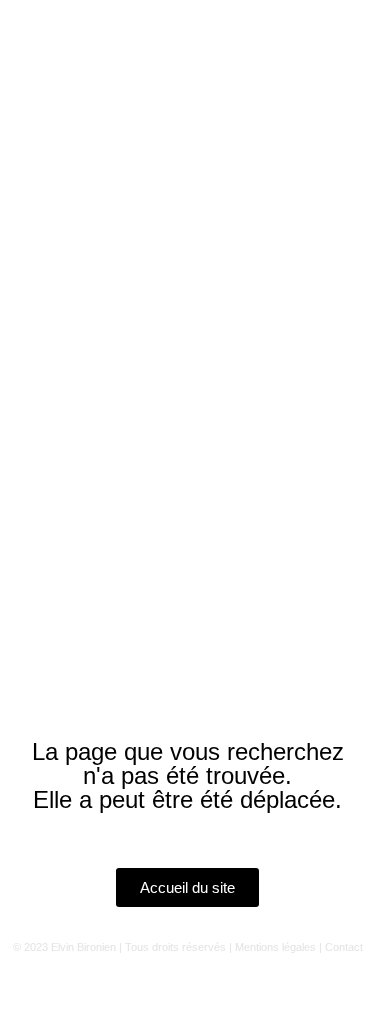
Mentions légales (275, 947)
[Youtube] (160, 990)
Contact (344, 947)
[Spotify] (215, 990)
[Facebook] (270, 990)
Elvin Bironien (83, 947)
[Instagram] (105, 990)
